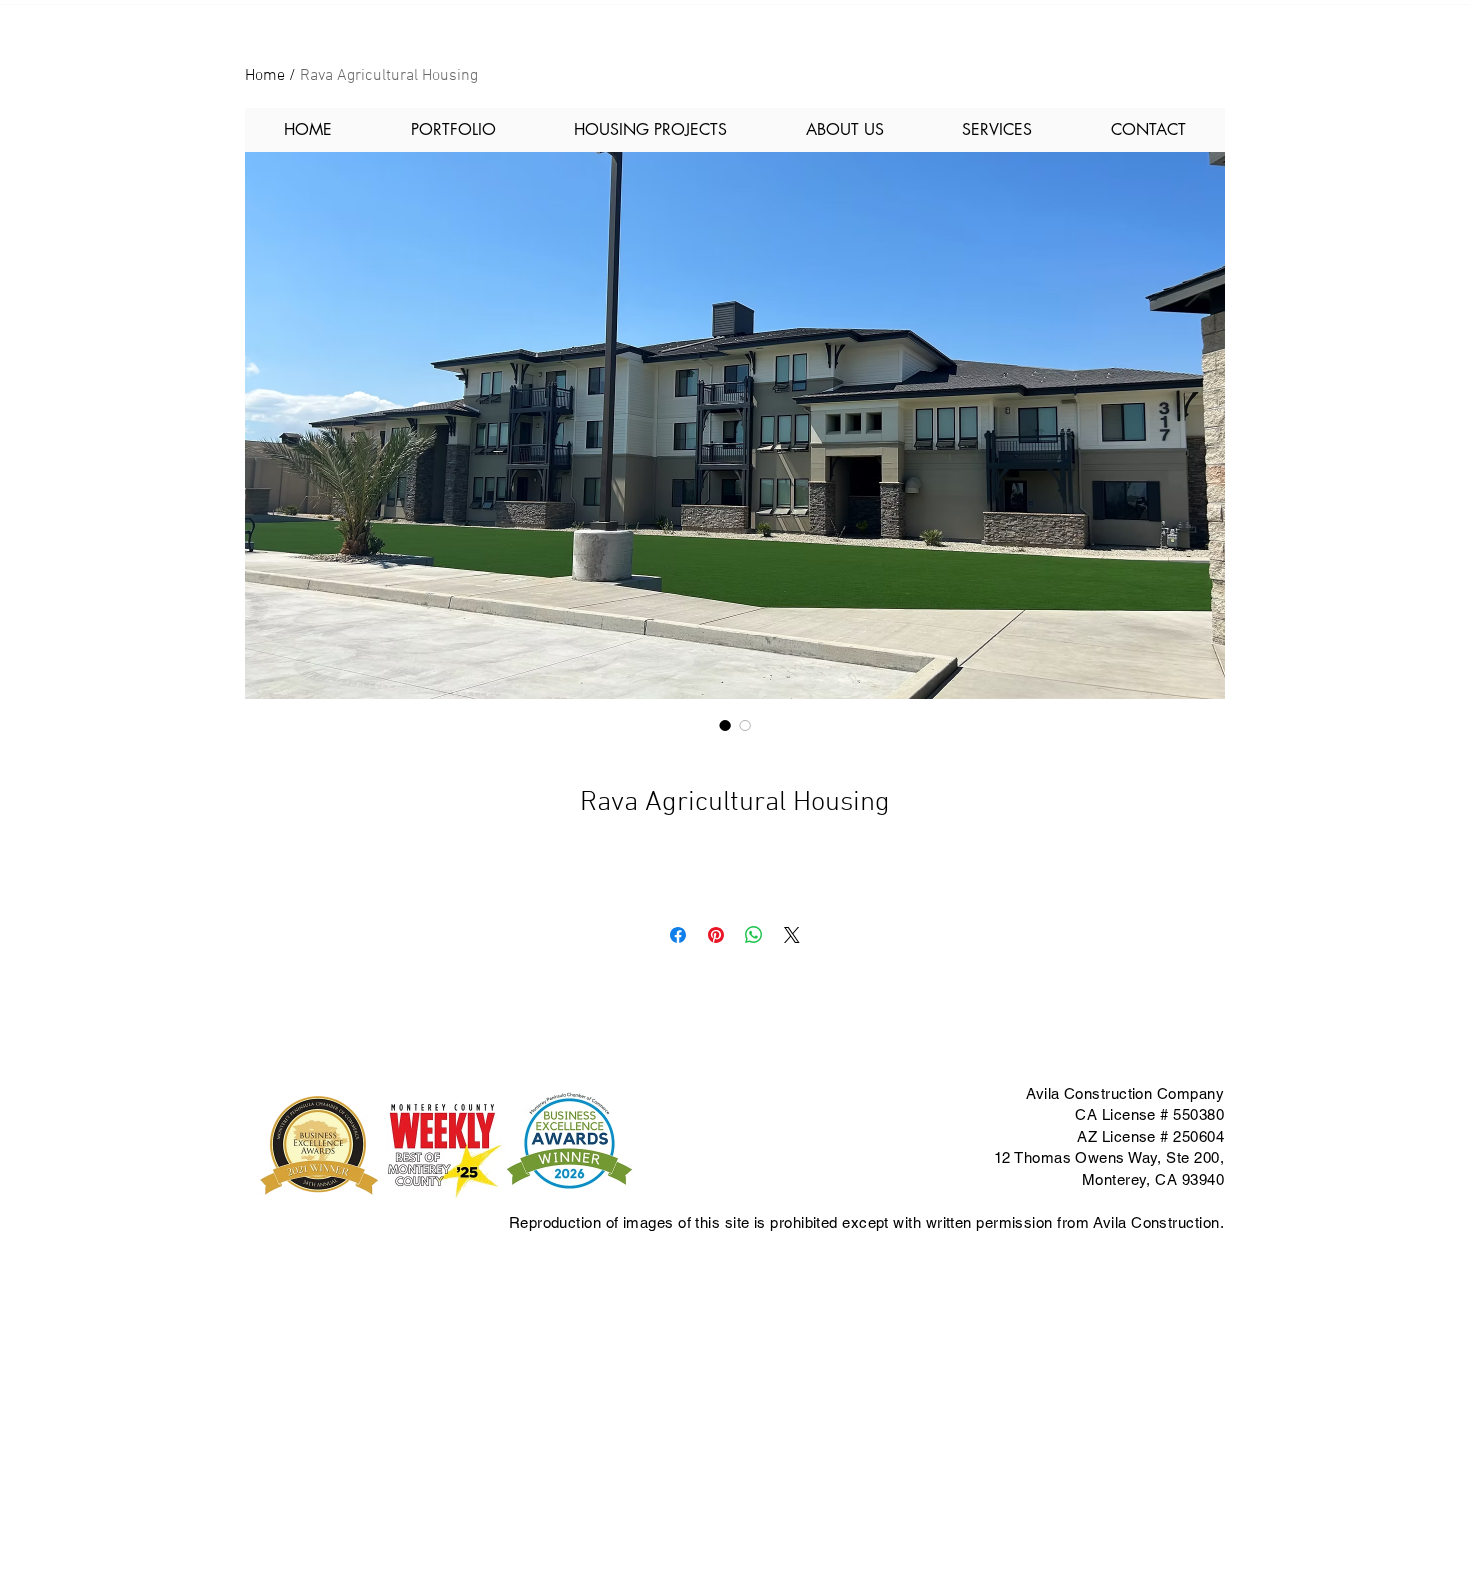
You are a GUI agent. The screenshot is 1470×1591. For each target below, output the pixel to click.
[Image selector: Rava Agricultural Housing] (725, 725)
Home (265, 76)
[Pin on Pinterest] (716, 935)
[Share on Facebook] (678, 935)
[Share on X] (792, 935)
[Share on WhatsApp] (754, 935)
